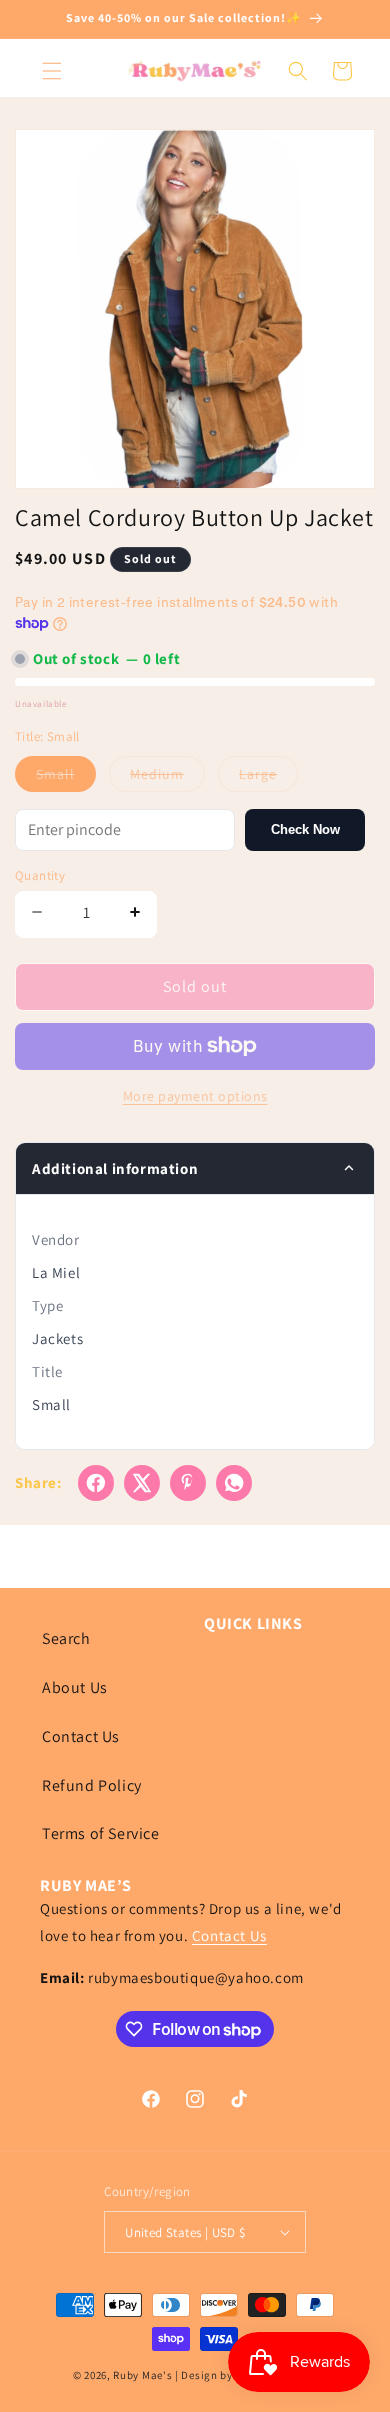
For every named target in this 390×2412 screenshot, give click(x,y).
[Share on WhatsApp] (234, 1483)
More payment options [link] (195, 1096)
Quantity (40, 875)
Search (66, 1638)
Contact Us (81, 1736)
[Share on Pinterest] (188, 1483)
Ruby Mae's (142, 2375)
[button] (52, 71)
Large (268, 778)
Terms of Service (101, 1833)
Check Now (305, 829)
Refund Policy (92, 1785)
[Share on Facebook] (96, 1483)
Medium (167, 778)
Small (66, 778)
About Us (75, 1687)
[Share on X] (142, 1483)
